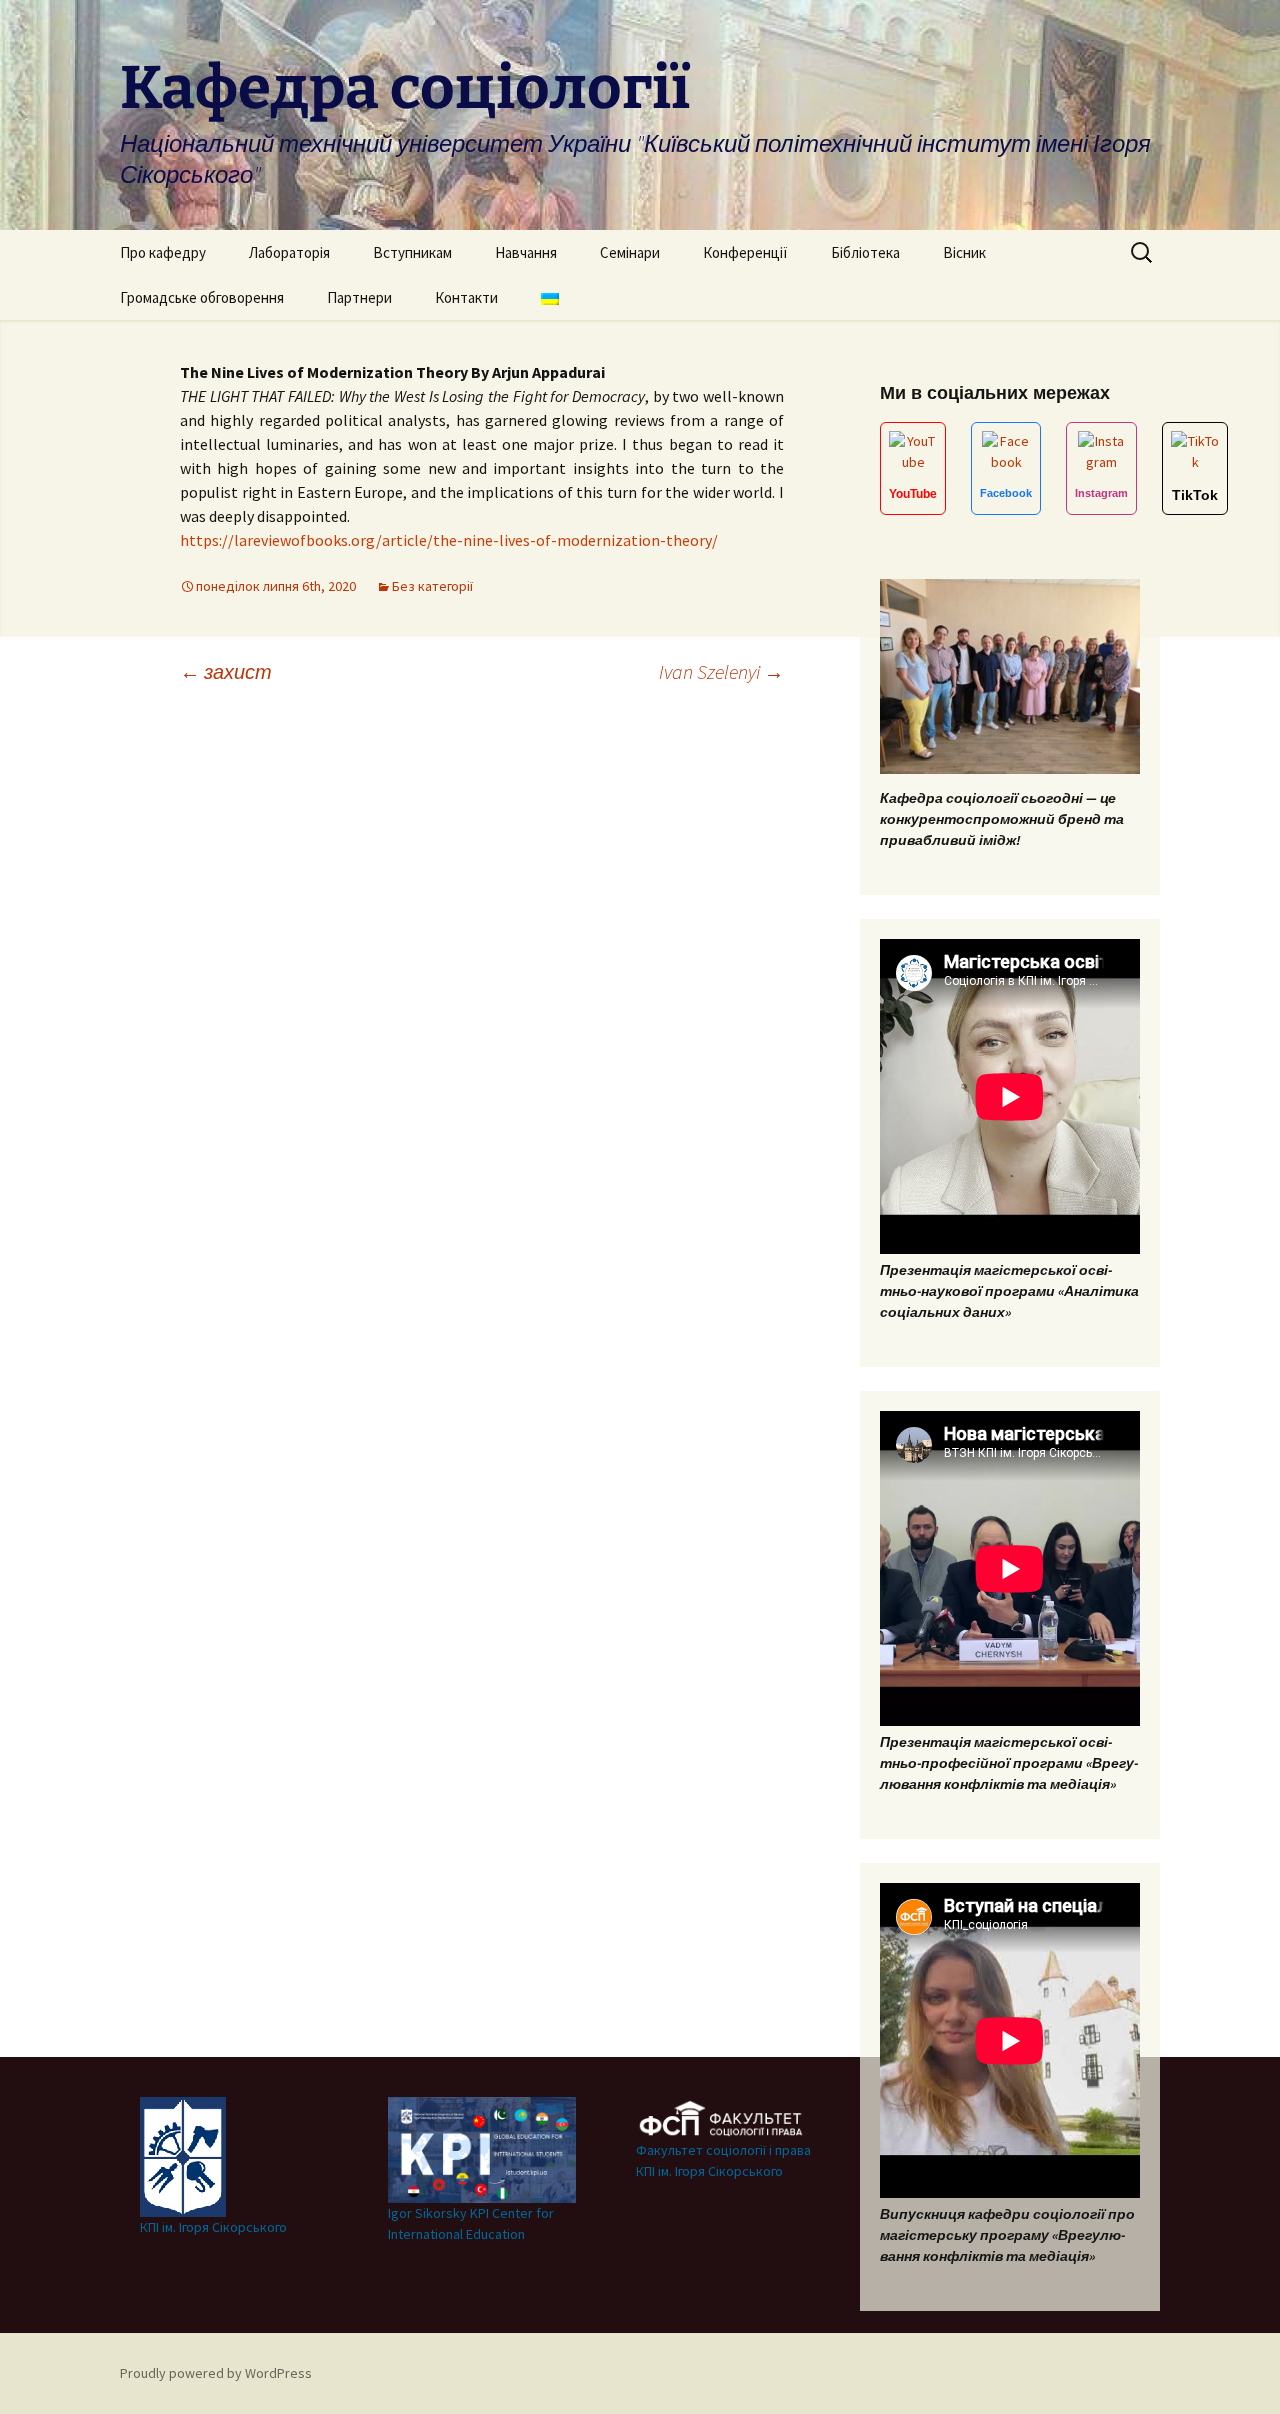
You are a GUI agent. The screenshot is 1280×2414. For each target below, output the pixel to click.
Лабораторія (289, 252)
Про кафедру (163, 252)
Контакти (466, 297)
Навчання (526, 252)
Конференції (745, 252)
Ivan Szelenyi (721, 671)
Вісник (964, 252)
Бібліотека (865, 252)
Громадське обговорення (202, 297)
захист (226, 671)
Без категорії (432, 586)
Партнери (359, 297)
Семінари (630, 252)
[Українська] (550, 297)
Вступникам (412, 252)
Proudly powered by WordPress (216, 2373)
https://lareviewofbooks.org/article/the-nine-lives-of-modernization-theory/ (449, 540)
